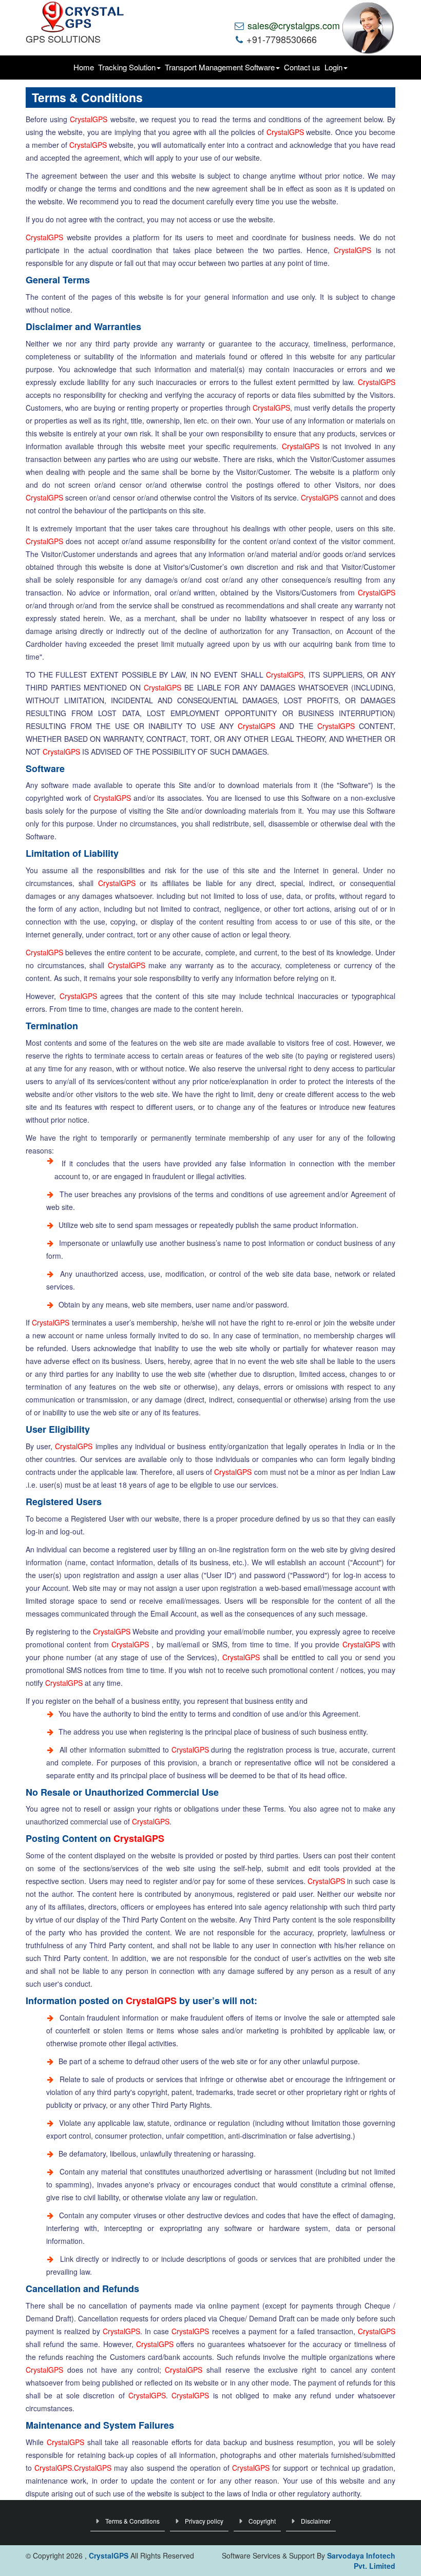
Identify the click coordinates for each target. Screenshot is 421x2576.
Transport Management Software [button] (220, 67)
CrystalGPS (89, 119)
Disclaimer (316, 2521)
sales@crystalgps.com (292, 25)
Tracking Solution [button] (127, 67)
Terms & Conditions (132, 2521)
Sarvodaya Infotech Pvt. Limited (361, 2561)
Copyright (262, 2521)
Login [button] (333, 67)
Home (84, 67)
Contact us (302, 67)
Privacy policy (204, 2521)
